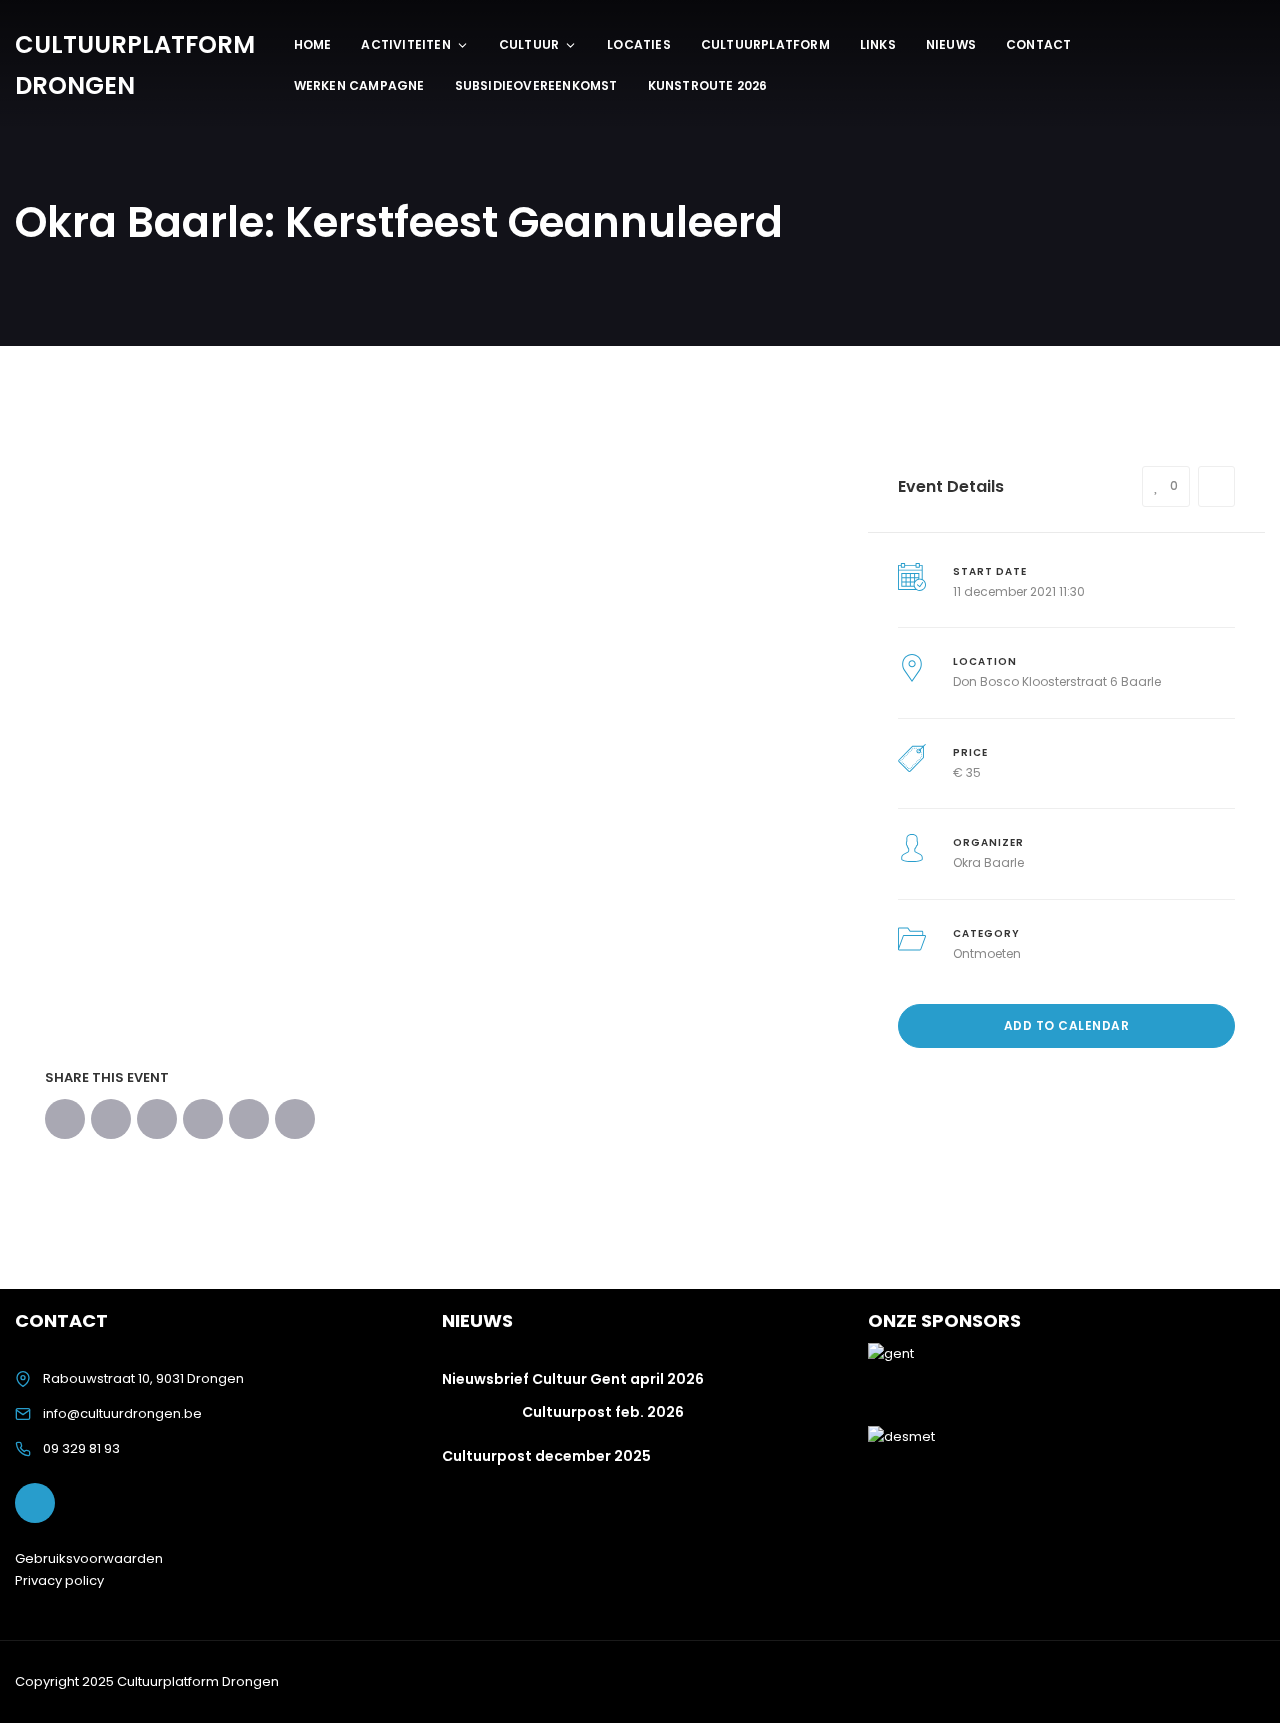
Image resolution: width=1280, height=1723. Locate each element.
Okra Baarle (988, 862)
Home (313, 44)
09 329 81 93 (81, 1448)
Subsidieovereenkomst (536, 85)
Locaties (639, 44)
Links (878, 44)
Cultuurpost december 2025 (546, 1456)
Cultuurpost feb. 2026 (603, 1412)
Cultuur (529, 44)
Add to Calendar (1067, 1025)
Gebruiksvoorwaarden (89, 1558)
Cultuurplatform (765, 44)
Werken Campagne (359, 85)
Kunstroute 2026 (708, 85)
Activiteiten (405, 44)
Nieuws (951, 44)
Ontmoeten (987, 953)
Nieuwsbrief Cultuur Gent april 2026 (573, 1379)
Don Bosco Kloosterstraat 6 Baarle (1057, 681)
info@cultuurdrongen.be (122, 1413)
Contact (1038, 44)
